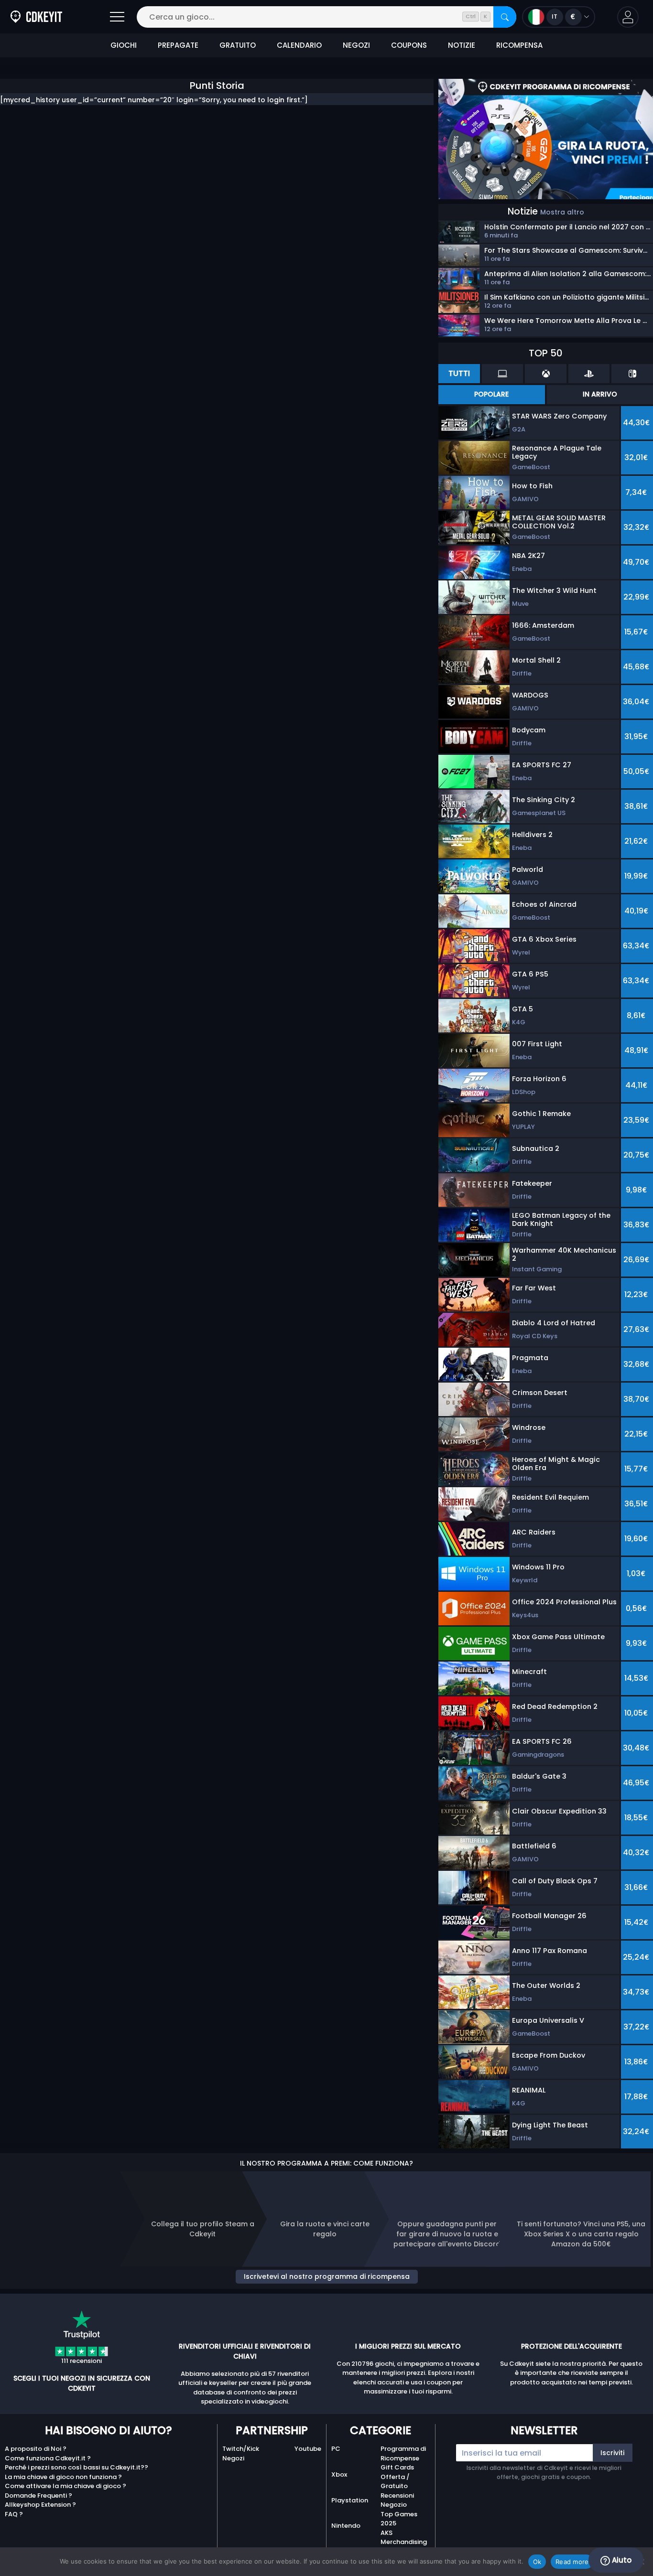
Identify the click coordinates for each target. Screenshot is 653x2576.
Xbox (339, 2474)
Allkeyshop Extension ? (40, 2505)
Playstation (350, 2500)
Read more (572, 2562)
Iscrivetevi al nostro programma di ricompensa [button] (327, 2276)
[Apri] (117, 17)
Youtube (308, 2449)
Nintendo (346, 2526)
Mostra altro (562, 212)
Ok (537, 2562)
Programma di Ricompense (403, 2453)
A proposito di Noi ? (36, 2449)
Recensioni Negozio (397, 2500)
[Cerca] (505, 17)
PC (336, 2449)
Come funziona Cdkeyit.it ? (48, 2458)
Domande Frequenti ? (38, 2495)
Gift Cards (397, 2467)
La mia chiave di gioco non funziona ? (63, 2477)
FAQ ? (14, 2514)
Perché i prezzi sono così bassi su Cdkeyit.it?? (76, 2467)
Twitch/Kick (241, 2449)
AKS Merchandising (404, 2538)
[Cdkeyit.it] (36, 17)
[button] (628, 17)
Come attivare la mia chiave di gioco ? (65, 2486)
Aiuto (621, 2560)
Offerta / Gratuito (395, 2482)
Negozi (233, 2458)
